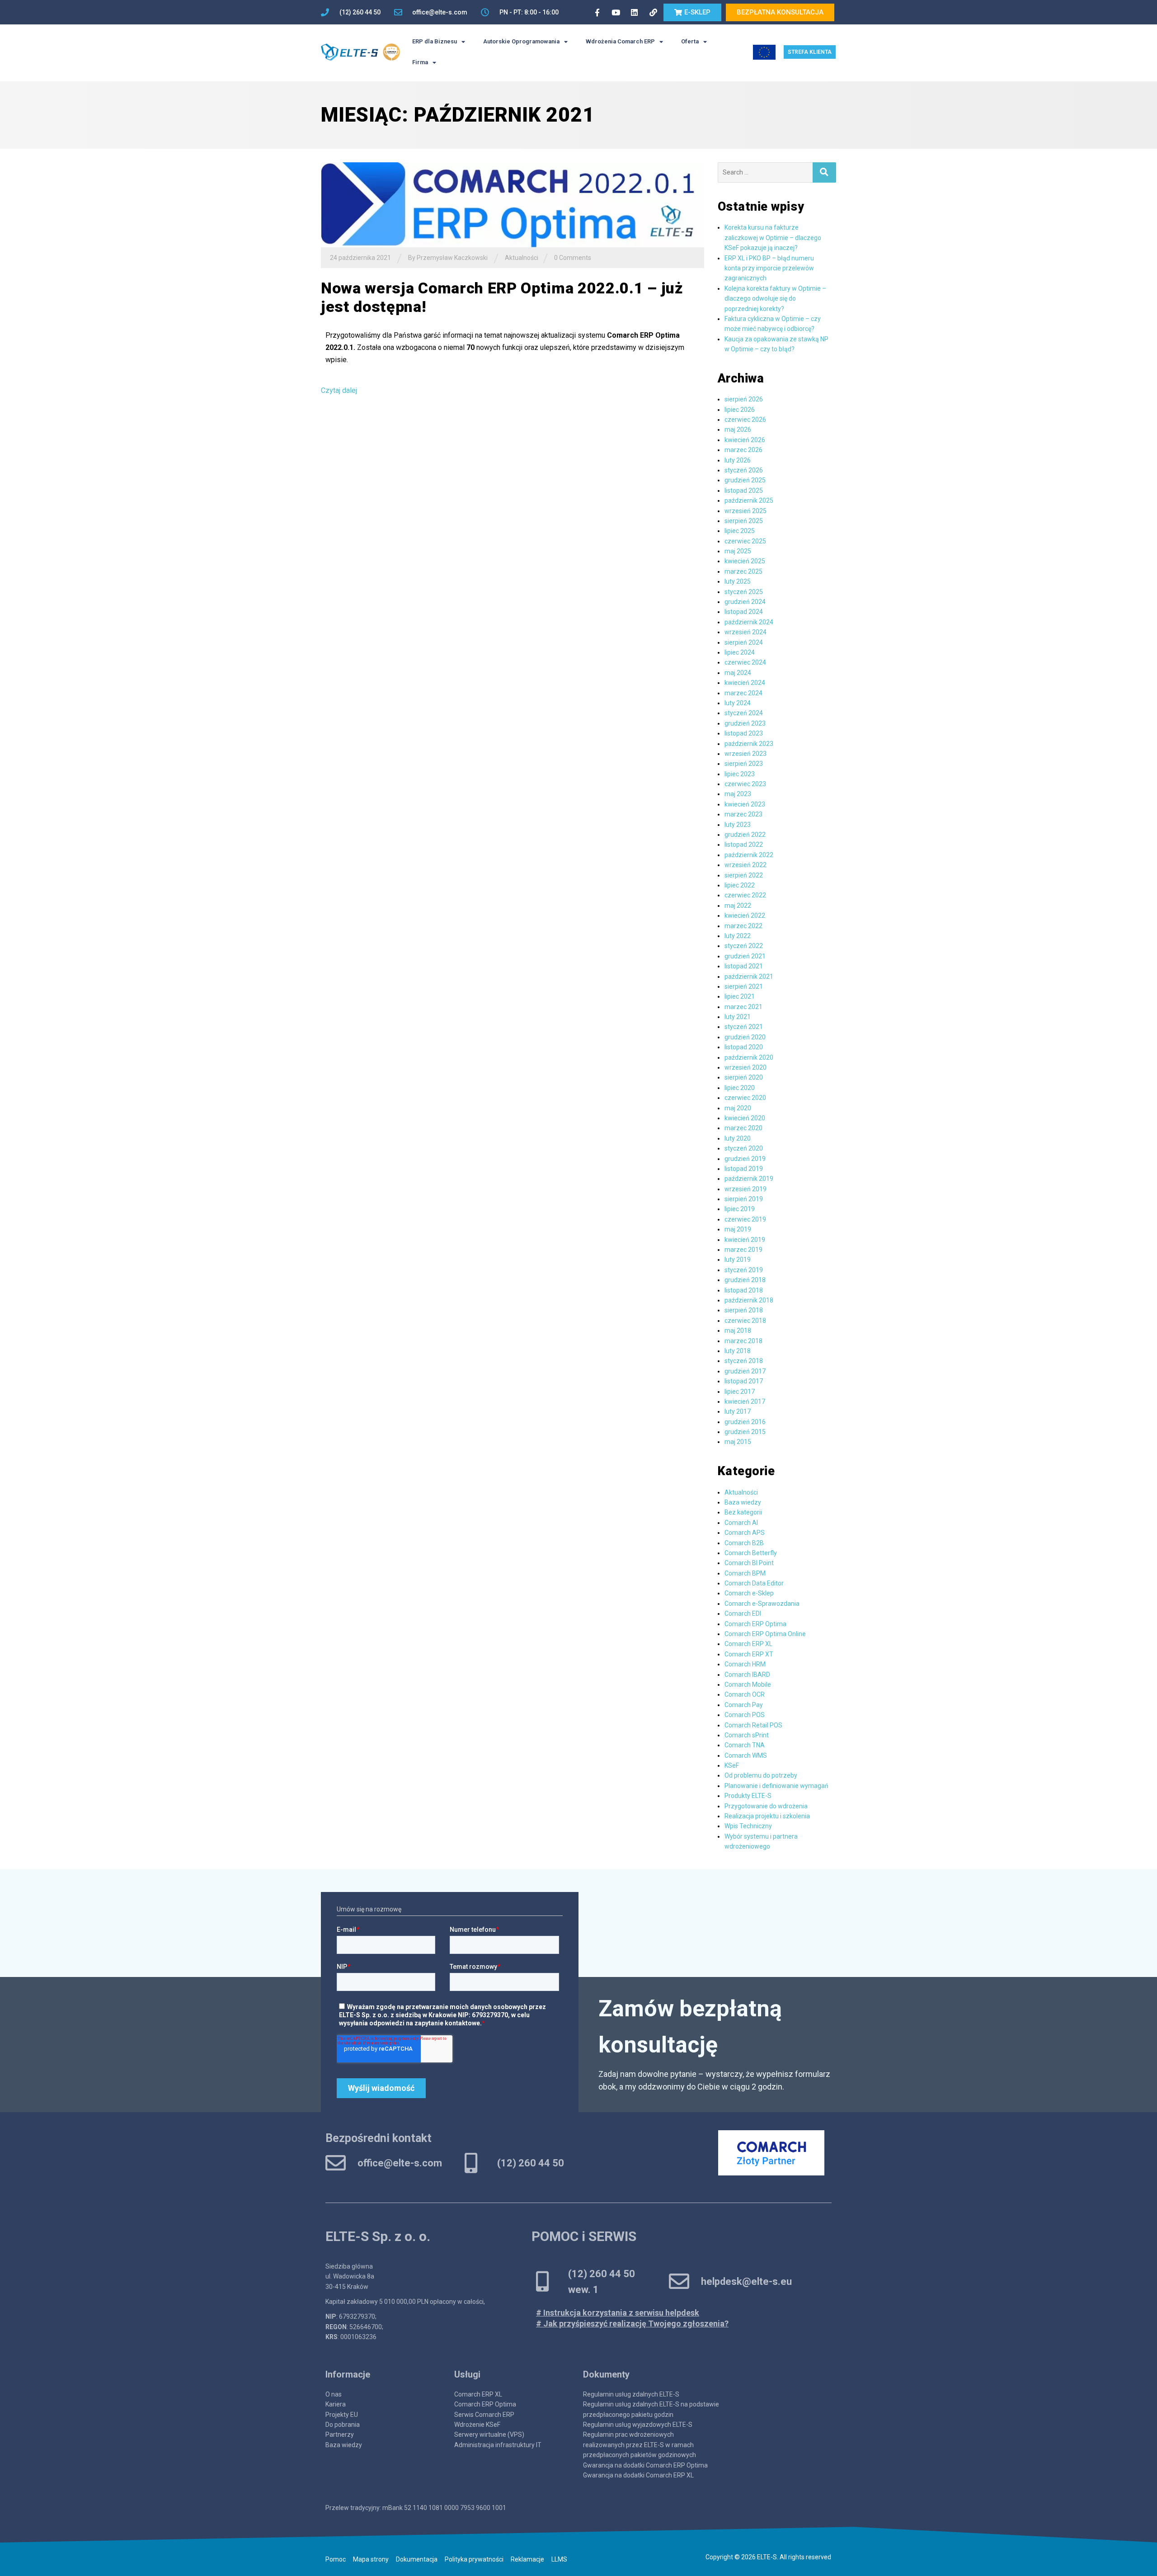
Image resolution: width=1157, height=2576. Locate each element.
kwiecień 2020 (745, 1118)
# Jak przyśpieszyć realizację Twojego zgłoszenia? (632, 2324)
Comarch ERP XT (749, 1654)
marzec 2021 (743, 1007)
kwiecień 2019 (745, 1240)
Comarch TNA (745, 1745)
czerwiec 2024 (745, 662)
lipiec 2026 (740, 410)
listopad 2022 (744, 845)
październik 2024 (749, 622)
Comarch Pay (744, 1705)
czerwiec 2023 (745, 784)
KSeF (732, 1765)
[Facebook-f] (597, 12)
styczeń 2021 (744, 1027)
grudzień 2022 (745, 835)
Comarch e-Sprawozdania (762, 1604)
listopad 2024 (744, 612)
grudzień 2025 (745, 480)
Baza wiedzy (743, 1502)
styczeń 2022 (744, 946)
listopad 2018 (744, 1290)
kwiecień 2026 (745, 440)
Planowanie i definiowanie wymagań (776, 1786)
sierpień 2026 (744, 399)
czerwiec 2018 (745, 1321)
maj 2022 (738, 906)
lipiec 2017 (740, 1392)
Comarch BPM (745, 1573)
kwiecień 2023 (745, 804)
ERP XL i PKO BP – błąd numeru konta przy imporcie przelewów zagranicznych (769, 268)
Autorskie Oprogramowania (521, 41)
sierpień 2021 (744, 986)
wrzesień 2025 (745, 511)
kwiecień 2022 (745, 915)
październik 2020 (749, 1057)
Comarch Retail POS (753, 1725)
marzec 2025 (743, 571)
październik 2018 (749, 1300)
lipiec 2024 (740, 652)
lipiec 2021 (740, 996)
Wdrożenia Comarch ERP (620, 41)
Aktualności (522, 258)
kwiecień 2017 (745, 1401)
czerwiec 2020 (745, 1098)
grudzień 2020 (745, 1037)
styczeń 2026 (744, 470)
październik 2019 (749, 1179)
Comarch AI (741, 1523)
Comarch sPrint (747, 1735)
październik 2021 (749, 977)
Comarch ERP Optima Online (765, 1634)
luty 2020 (738, 1138)
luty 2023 (738, 825)
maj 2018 (738, 1330)
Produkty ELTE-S (748, 1796)
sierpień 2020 (744, 1077)
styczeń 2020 (744, 1148)
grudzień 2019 (745, 1159)
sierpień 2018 (744, 1310)
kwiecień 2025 (745, 561)
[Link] (653, 12)
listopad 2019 (744, 1169)
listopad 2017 (744, 1381)
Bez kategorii (743, 1512)
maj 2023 (738, 794)
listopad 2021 (744, 966)
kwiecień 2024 (745, 683)
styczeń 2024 (744, 713)
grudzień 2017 (745, 1371)
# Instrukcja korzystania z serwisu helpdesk (618, 2313)
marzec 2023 (743, 814)
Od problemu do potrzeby (761, 1775)
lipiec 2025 (740, 531)
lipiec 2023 (740, 774)
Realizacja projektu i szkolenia (767, 1816)
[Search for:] (765, 172)
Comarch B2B (744, 1543)
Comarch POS (745, 1715)
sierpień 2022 (744, 875)
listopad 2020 (744, 1047)
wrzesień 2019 (745, 1189)
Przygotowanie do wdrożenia (766, 1806)
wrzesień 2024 (745, 632)
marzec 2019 (743, 1250)
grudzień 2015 (745, 1432)
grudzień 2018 (745, 1280)
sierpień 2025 (744, 521)
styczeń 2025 (744, 592)
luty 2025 (738, 581)
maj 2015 (738, 1442)
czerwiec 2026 (745, 420)
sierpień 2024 (744, 642)
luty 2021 (738, 1017)
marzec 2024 (743, 693)
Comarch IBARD (747, 1675)
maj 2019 (738, 1229)
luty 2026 (738, 460)
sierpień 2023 (744, 764)
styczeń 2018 (744, 1361)
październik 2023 (749, 744)
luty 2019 (738, 1260)
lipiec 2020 (740, 1088)
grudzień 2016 (745, 1422)
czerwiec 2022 (745, 895)
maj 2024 (738, 673)
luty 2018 (738, 1351)
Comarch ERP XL (748, 1644)
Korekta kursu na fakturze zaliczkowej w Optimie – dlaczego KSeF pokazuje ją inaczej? (773, 238)
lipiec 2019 (740, 1209)
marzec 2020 (743, 1128)
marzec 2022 (743, 926)
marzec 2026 (743, 450)
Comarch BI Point (749, 1563)
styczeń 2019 (744, 1270)
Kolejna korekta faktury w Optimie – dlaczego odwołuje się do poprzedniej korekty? (775, 299)
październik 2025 (749, 500)
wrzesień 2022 (745, 865)
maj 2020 (738, 1108)
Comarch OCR (745, 1694)
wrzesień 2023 (745, 754)
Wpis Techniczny (748, 1826)
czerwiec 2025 (745, 541)
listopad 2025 (744, 491)
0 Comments (573, 258)
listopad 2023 (744, 733)
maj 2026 (738, 429)
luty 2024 (738, 703)
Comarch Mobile (748, 1684)
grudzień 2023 (745, 723)
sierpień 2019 (744, 1199)
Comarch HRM (745, 1664)
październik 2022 (749, 855)
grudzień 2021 (745, 956)
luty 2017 (738, 1411)
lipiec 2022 (740, 885)
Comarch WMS (746, 1755)
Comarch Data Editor (754, 1583)
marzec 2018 (743, 1341)
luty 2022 (738, 936)
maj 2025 (738, 551)
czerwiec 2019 (745, 1219)
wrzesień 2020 (745, 1067)
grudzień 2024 (745, 602)
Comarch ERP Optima (755, 1624)
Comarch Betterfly (751, 1553)
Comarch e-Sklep (749, 1593)
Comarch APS (745, 1533)
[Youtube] (616, 12)
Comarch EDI (743, 1614)
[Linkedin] (635, 12)
